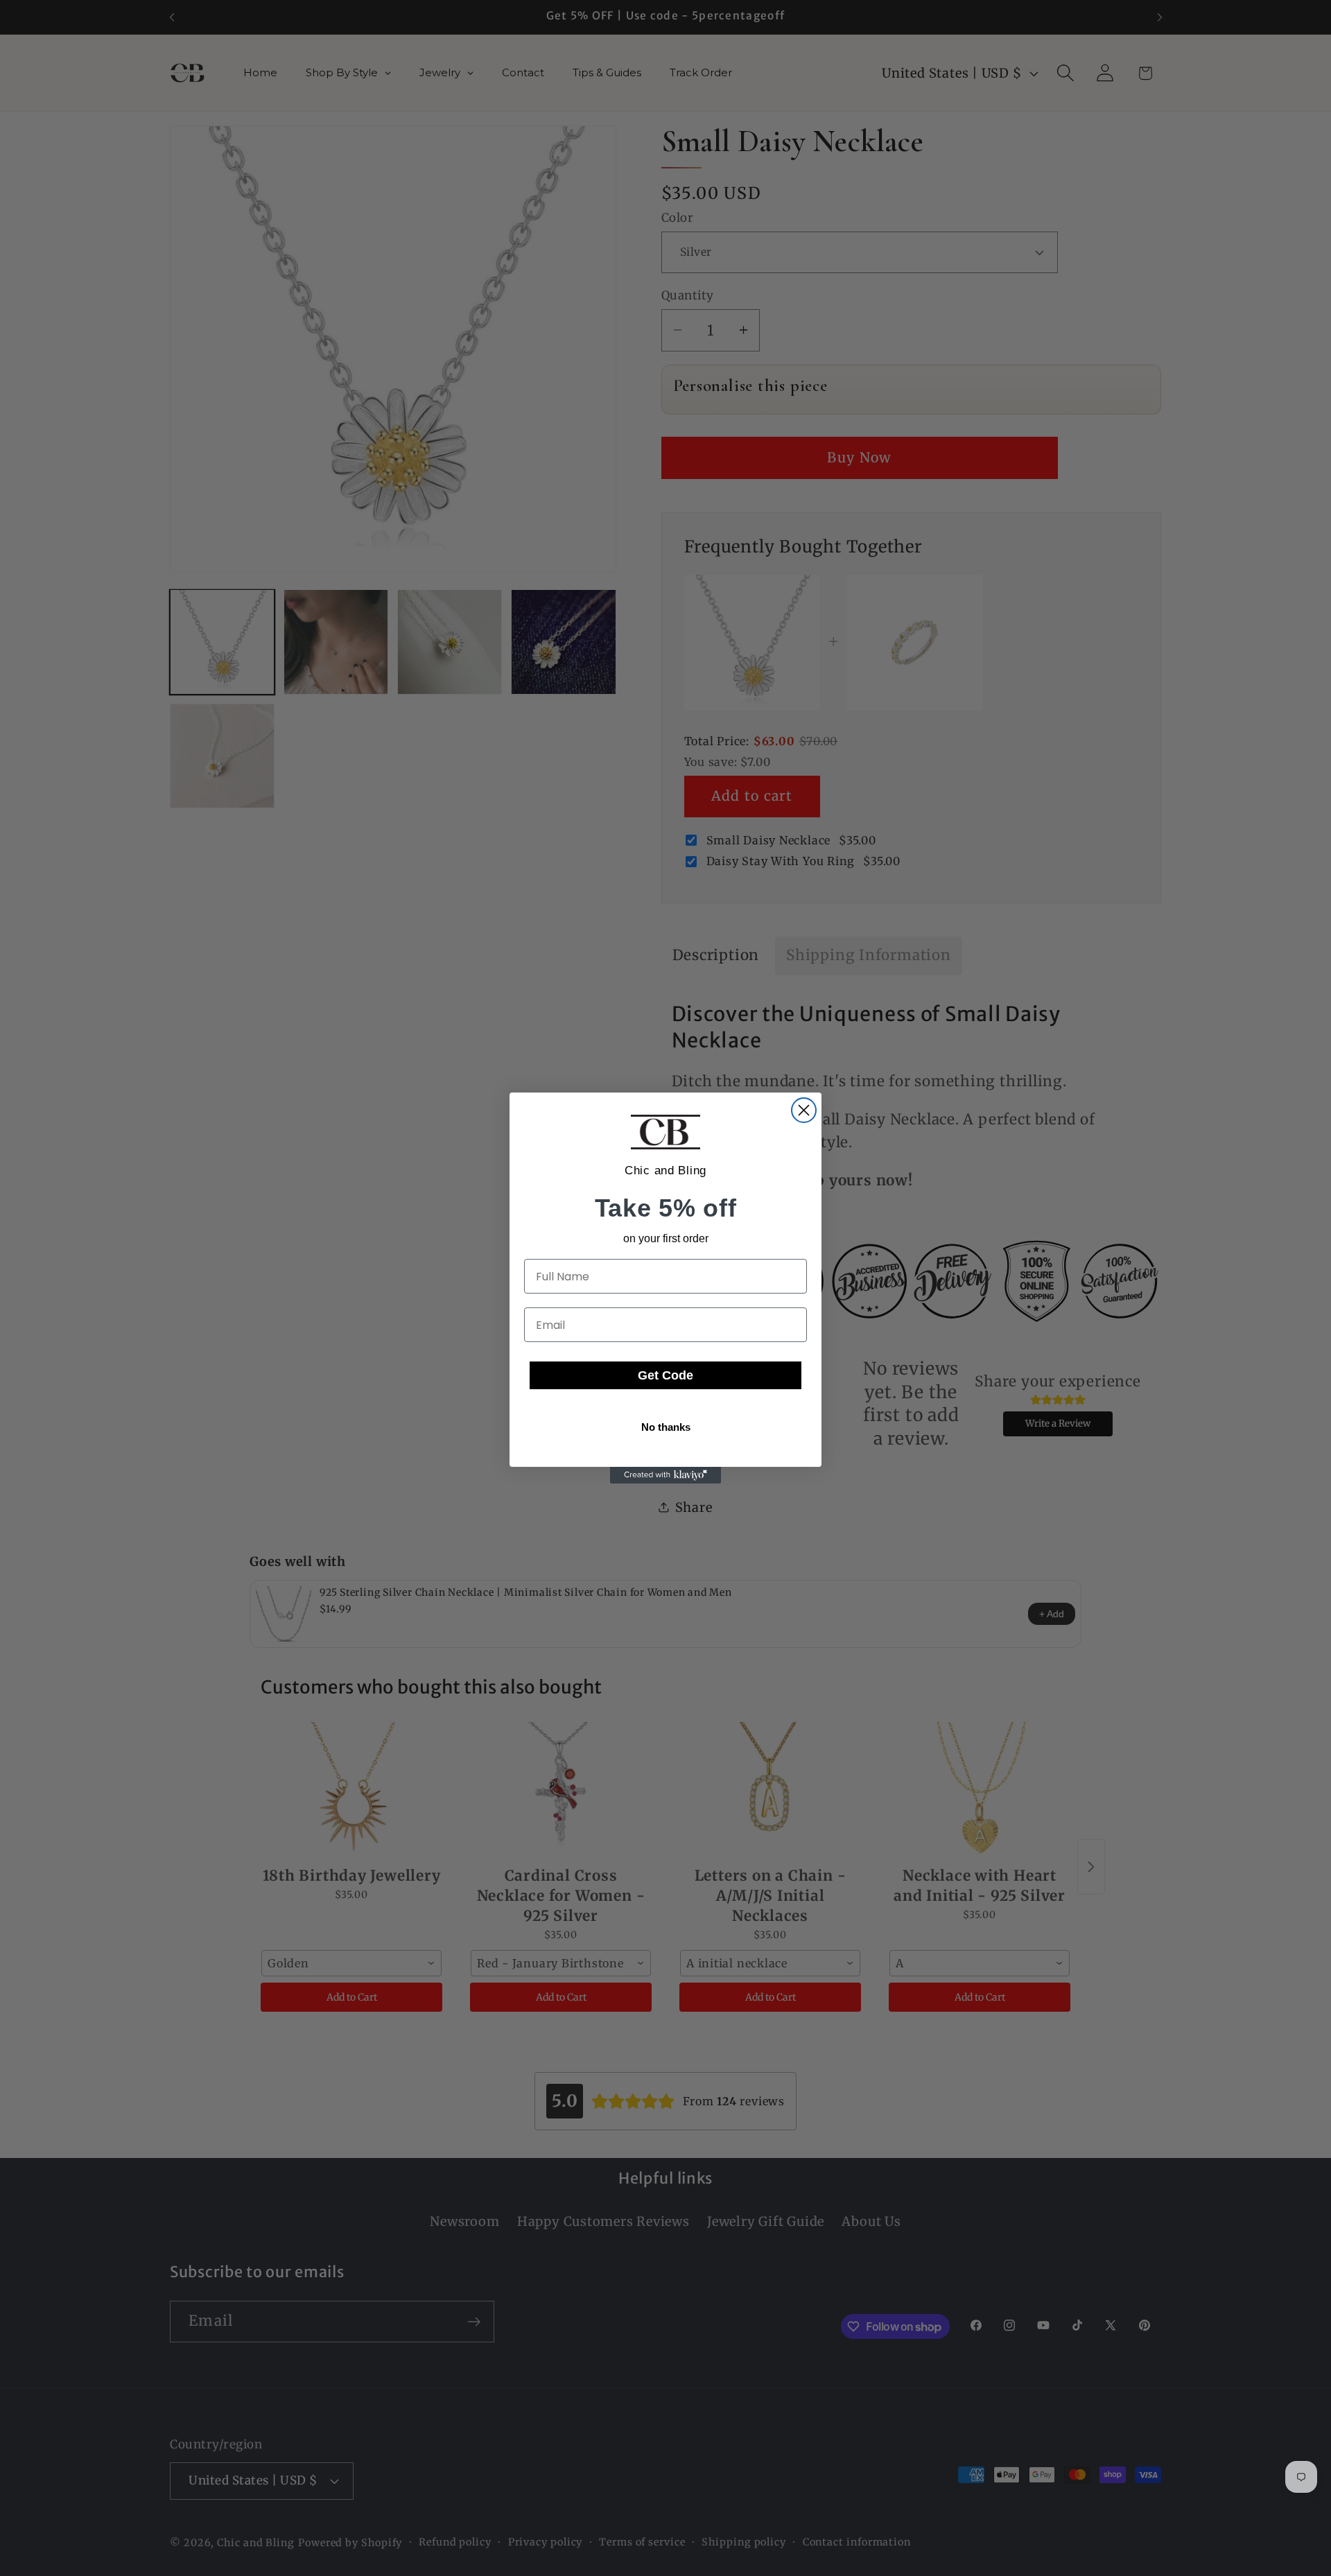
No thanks (666, 1427)
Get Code (665, 1375)
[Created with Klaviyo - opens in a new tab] (665, 1475)
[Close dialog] (804, 1110)
